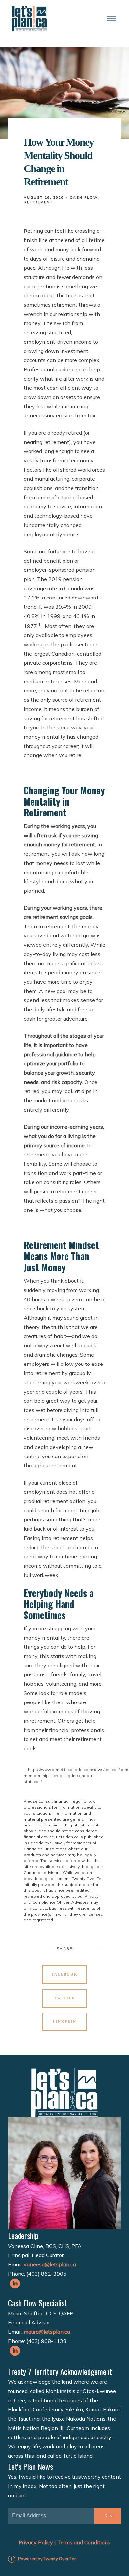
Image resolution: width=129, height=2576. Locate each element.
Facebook (65, 1974)
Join (108, 2516)
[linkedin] (15, 2284)
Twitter (65, 1998)
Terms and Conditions (84, 2542)
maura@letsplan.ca (47, 2332)
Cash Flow (84, 197)
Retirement (38, 202)
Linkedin (65, 2022)
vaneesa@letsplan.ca (50, 2264)
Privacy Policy (36, 2542)
